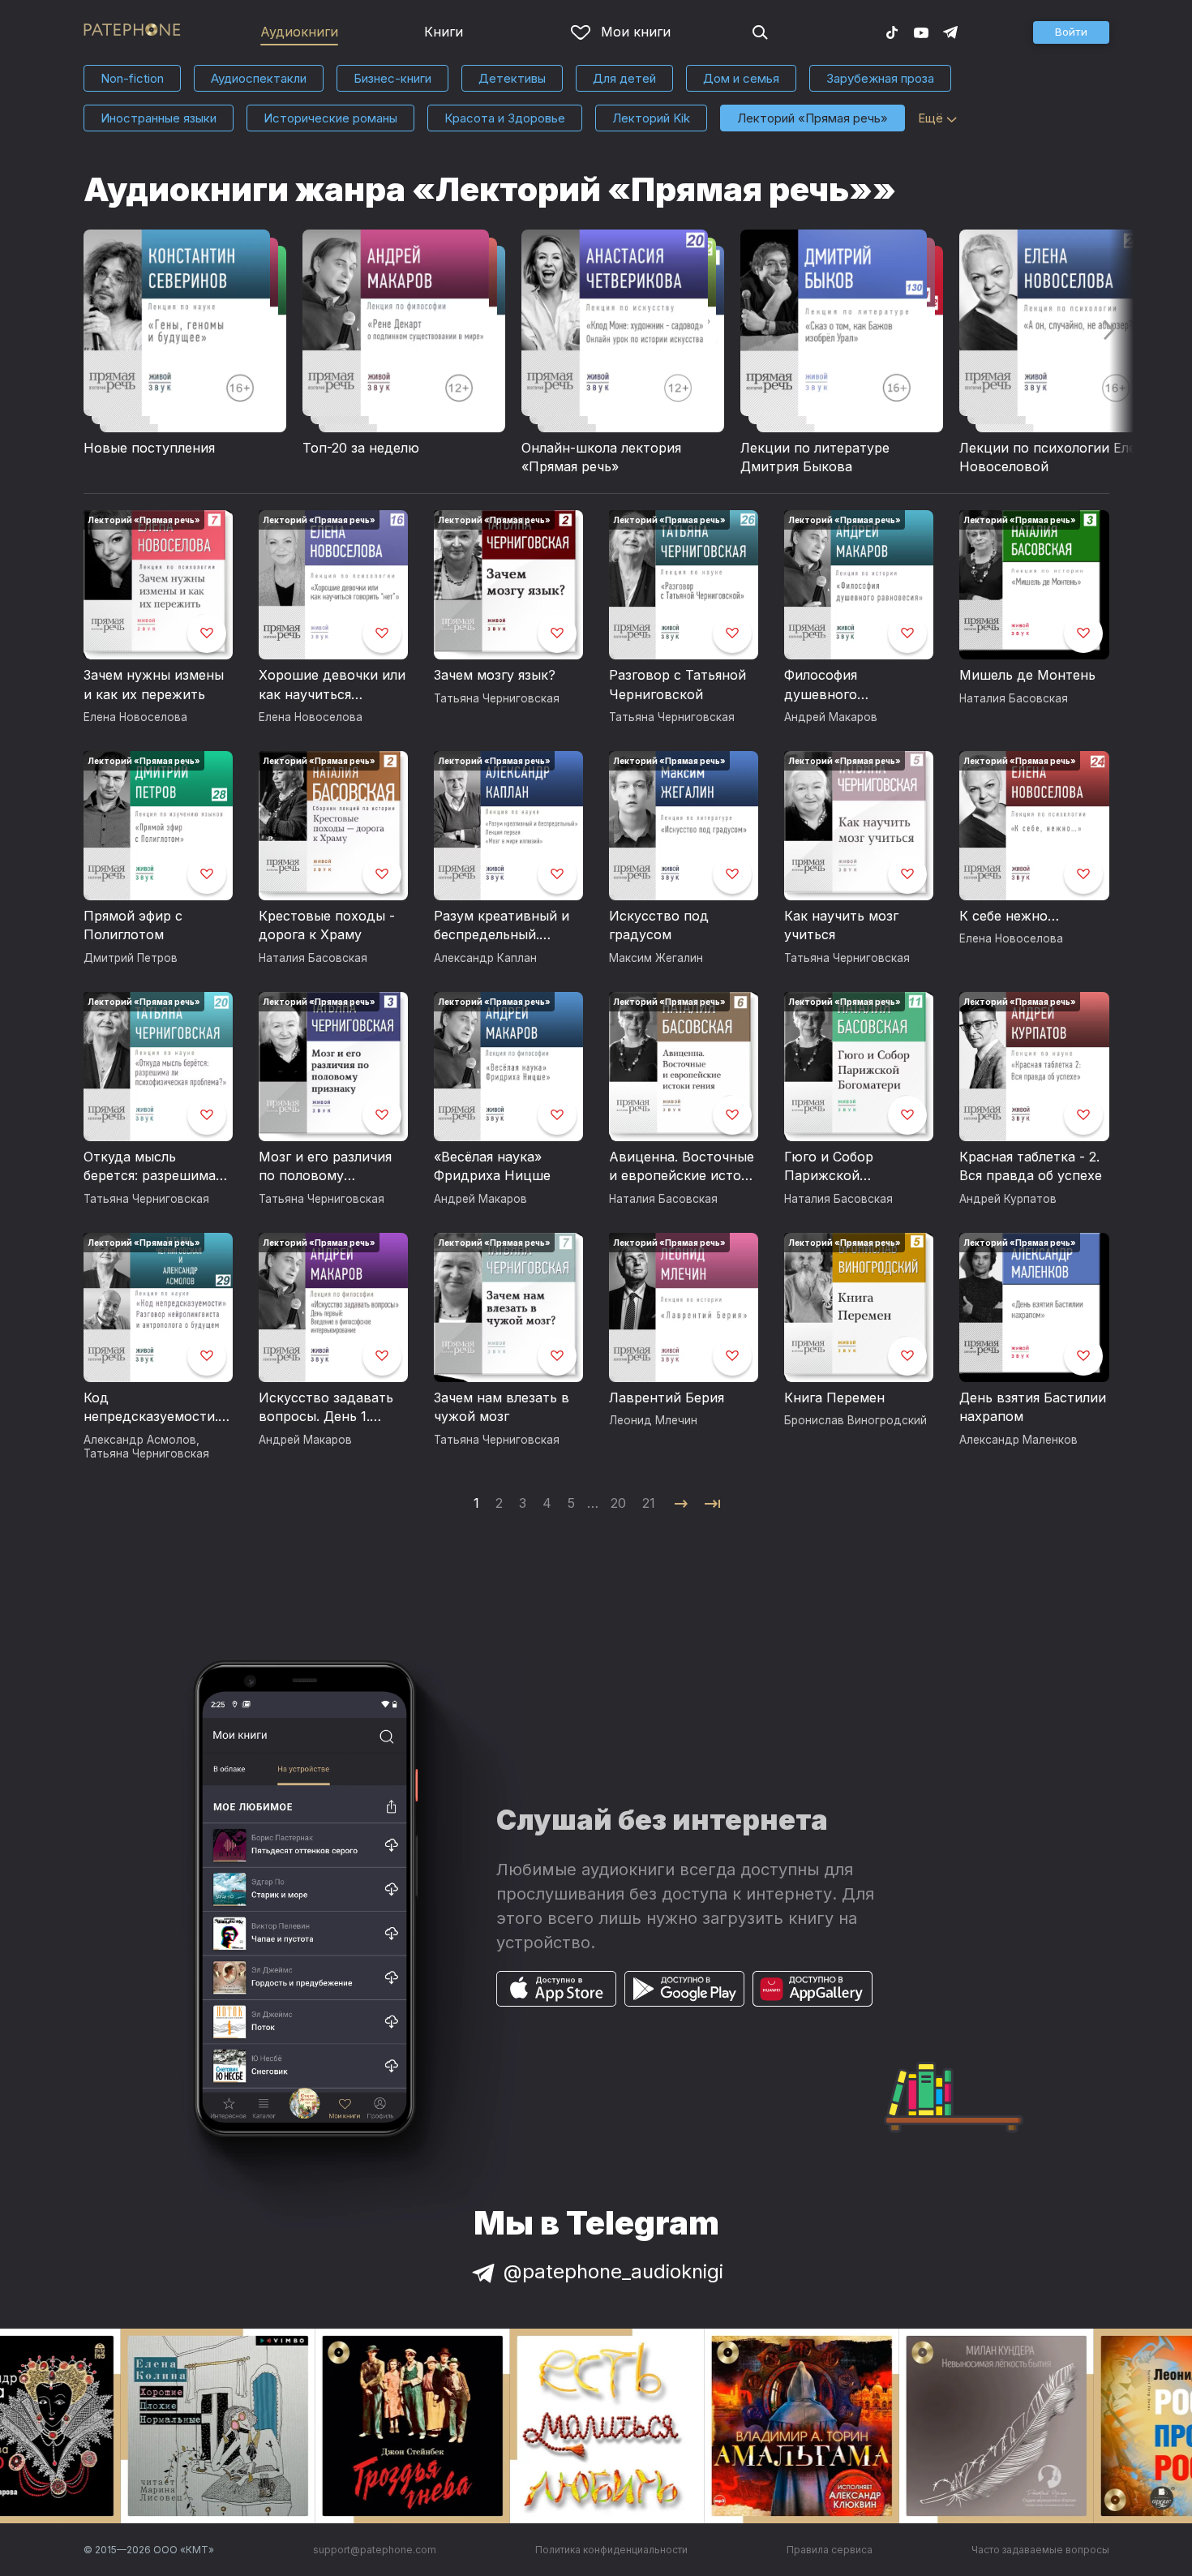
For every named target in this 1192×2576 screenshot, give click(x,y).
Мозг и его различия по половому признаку (325, 1167)
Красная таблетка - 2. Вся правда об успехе (1031, 1166)
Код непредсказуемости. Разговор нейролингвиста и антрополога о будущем (151, 1408)
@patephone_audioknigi (613, 2271)
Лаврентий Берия (667, 1397)
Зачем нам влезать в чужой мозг (502, 1407)
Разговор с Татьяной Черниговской (677, 685)
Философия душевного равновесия (823, 685)
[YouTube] (921, 32)
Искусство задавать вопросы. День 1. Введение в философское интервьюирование (326, 1408)
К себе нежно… (1009, 916)
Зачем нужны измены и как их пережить (154, 685)
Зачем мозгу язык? (495, 675)
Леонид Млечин (653, 1420)
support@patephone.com (375, 2550)
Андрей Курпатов (1008, 1199)
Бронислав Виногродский (855, 1420)
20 (618, 1503)
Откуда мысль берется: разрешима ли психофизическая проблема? (150, 1167)
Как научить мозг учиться (841, 925)
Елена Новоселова (135, 717)
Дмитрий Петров (131, 958)
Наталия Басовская (1014, 698)
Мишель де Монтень (1027, 675)
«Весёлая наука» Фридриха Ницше (492, 1166)
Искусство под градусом (659, 925)
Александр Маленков (1018, 1440)
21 (649, 1503)
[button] (1071, 32)
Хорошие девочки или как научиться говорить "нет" (332, 685)
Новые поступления (149, 448)
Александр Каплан (485, 958)
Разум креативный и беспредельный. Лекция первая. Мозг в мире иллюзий (508, 926)
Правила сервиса (830, 2550)
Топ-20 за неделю (361, 448)
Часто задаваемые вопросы (1040, 2550)
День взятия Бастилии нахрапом (1033, 1407)
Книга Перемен (834, 1397)
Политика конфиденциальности (611, 2550)
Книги (444, 32)
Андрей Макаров (831, 717)
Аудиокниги (299, 32)
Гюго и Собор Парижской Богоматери (829, 1167)
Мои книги (636, 32)
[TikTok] (892, 32)
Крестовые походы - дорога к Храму (327, 925)
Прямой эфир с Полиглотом (133, 925)
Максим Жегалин (656, 958)
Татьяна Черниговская (497, 698)
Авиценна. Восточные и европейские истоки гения (683, 1167)
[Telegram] (950, 32)
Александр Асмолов (140, 1440)
